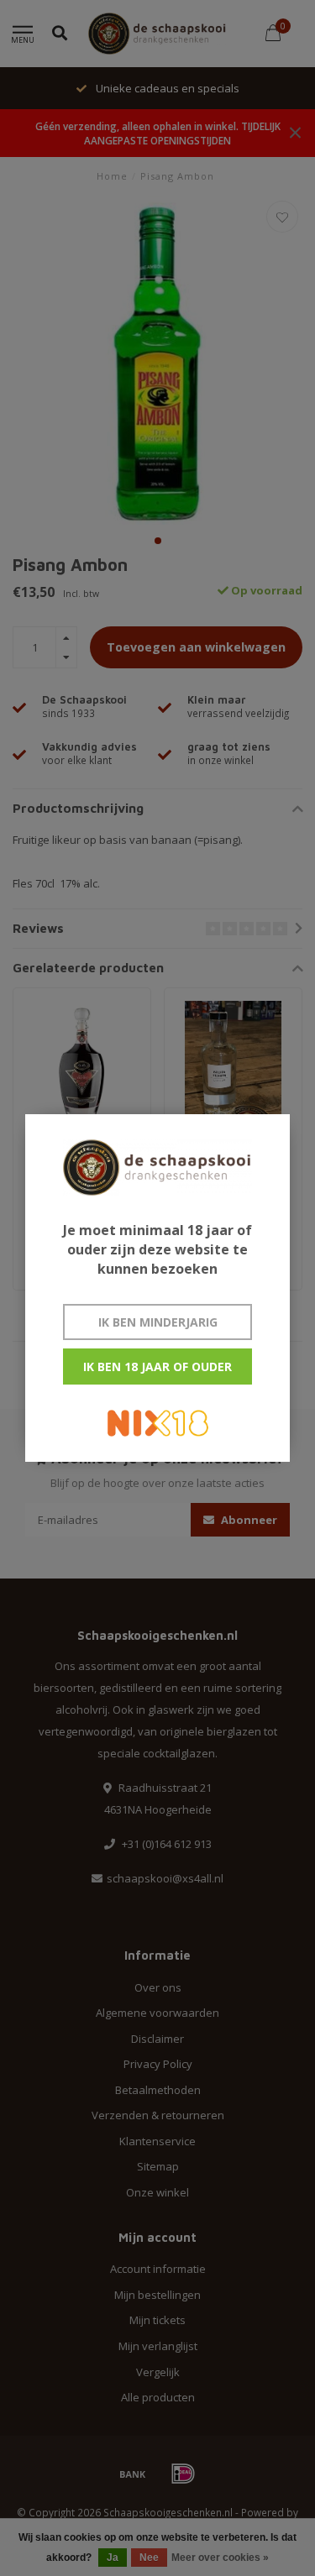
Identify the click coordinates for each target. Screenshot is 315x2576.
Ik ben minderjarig (158, 1322)
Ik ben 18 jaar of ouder (157, 1367)
